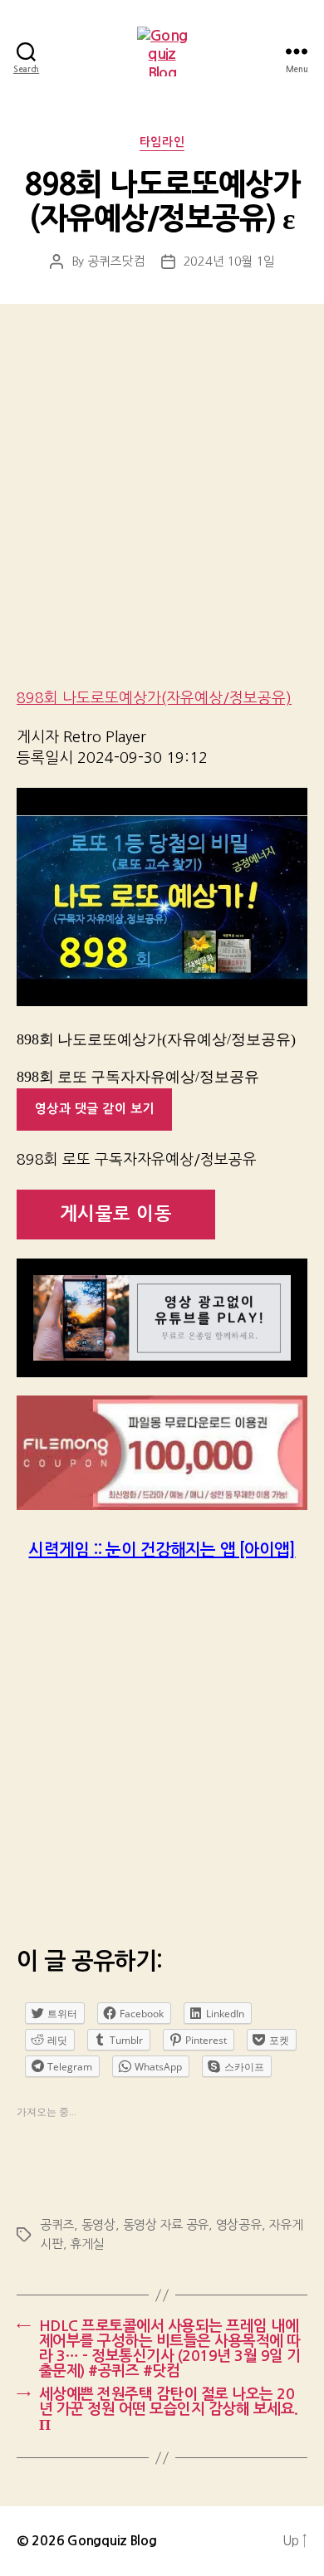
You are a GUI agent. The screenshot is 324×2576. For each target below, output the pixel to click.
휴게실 (87, 2244)
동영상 (98, 2224)
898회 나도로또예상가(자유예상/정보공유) (154, 698)
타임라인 (162, 142)
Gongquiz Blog (112, 2541)
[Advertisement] (162, 507)
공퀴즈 (57, 2224)
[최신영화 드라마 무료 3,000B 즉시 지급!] (162, 1453)
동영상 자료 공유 (166, 2224)
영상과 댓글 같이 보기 (95, 1109)
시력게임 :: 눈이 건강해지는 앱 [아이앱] (162, 1550)
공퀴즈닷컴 (116, 261)
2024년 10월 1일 (229, 261)
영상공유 (239, 2224)
